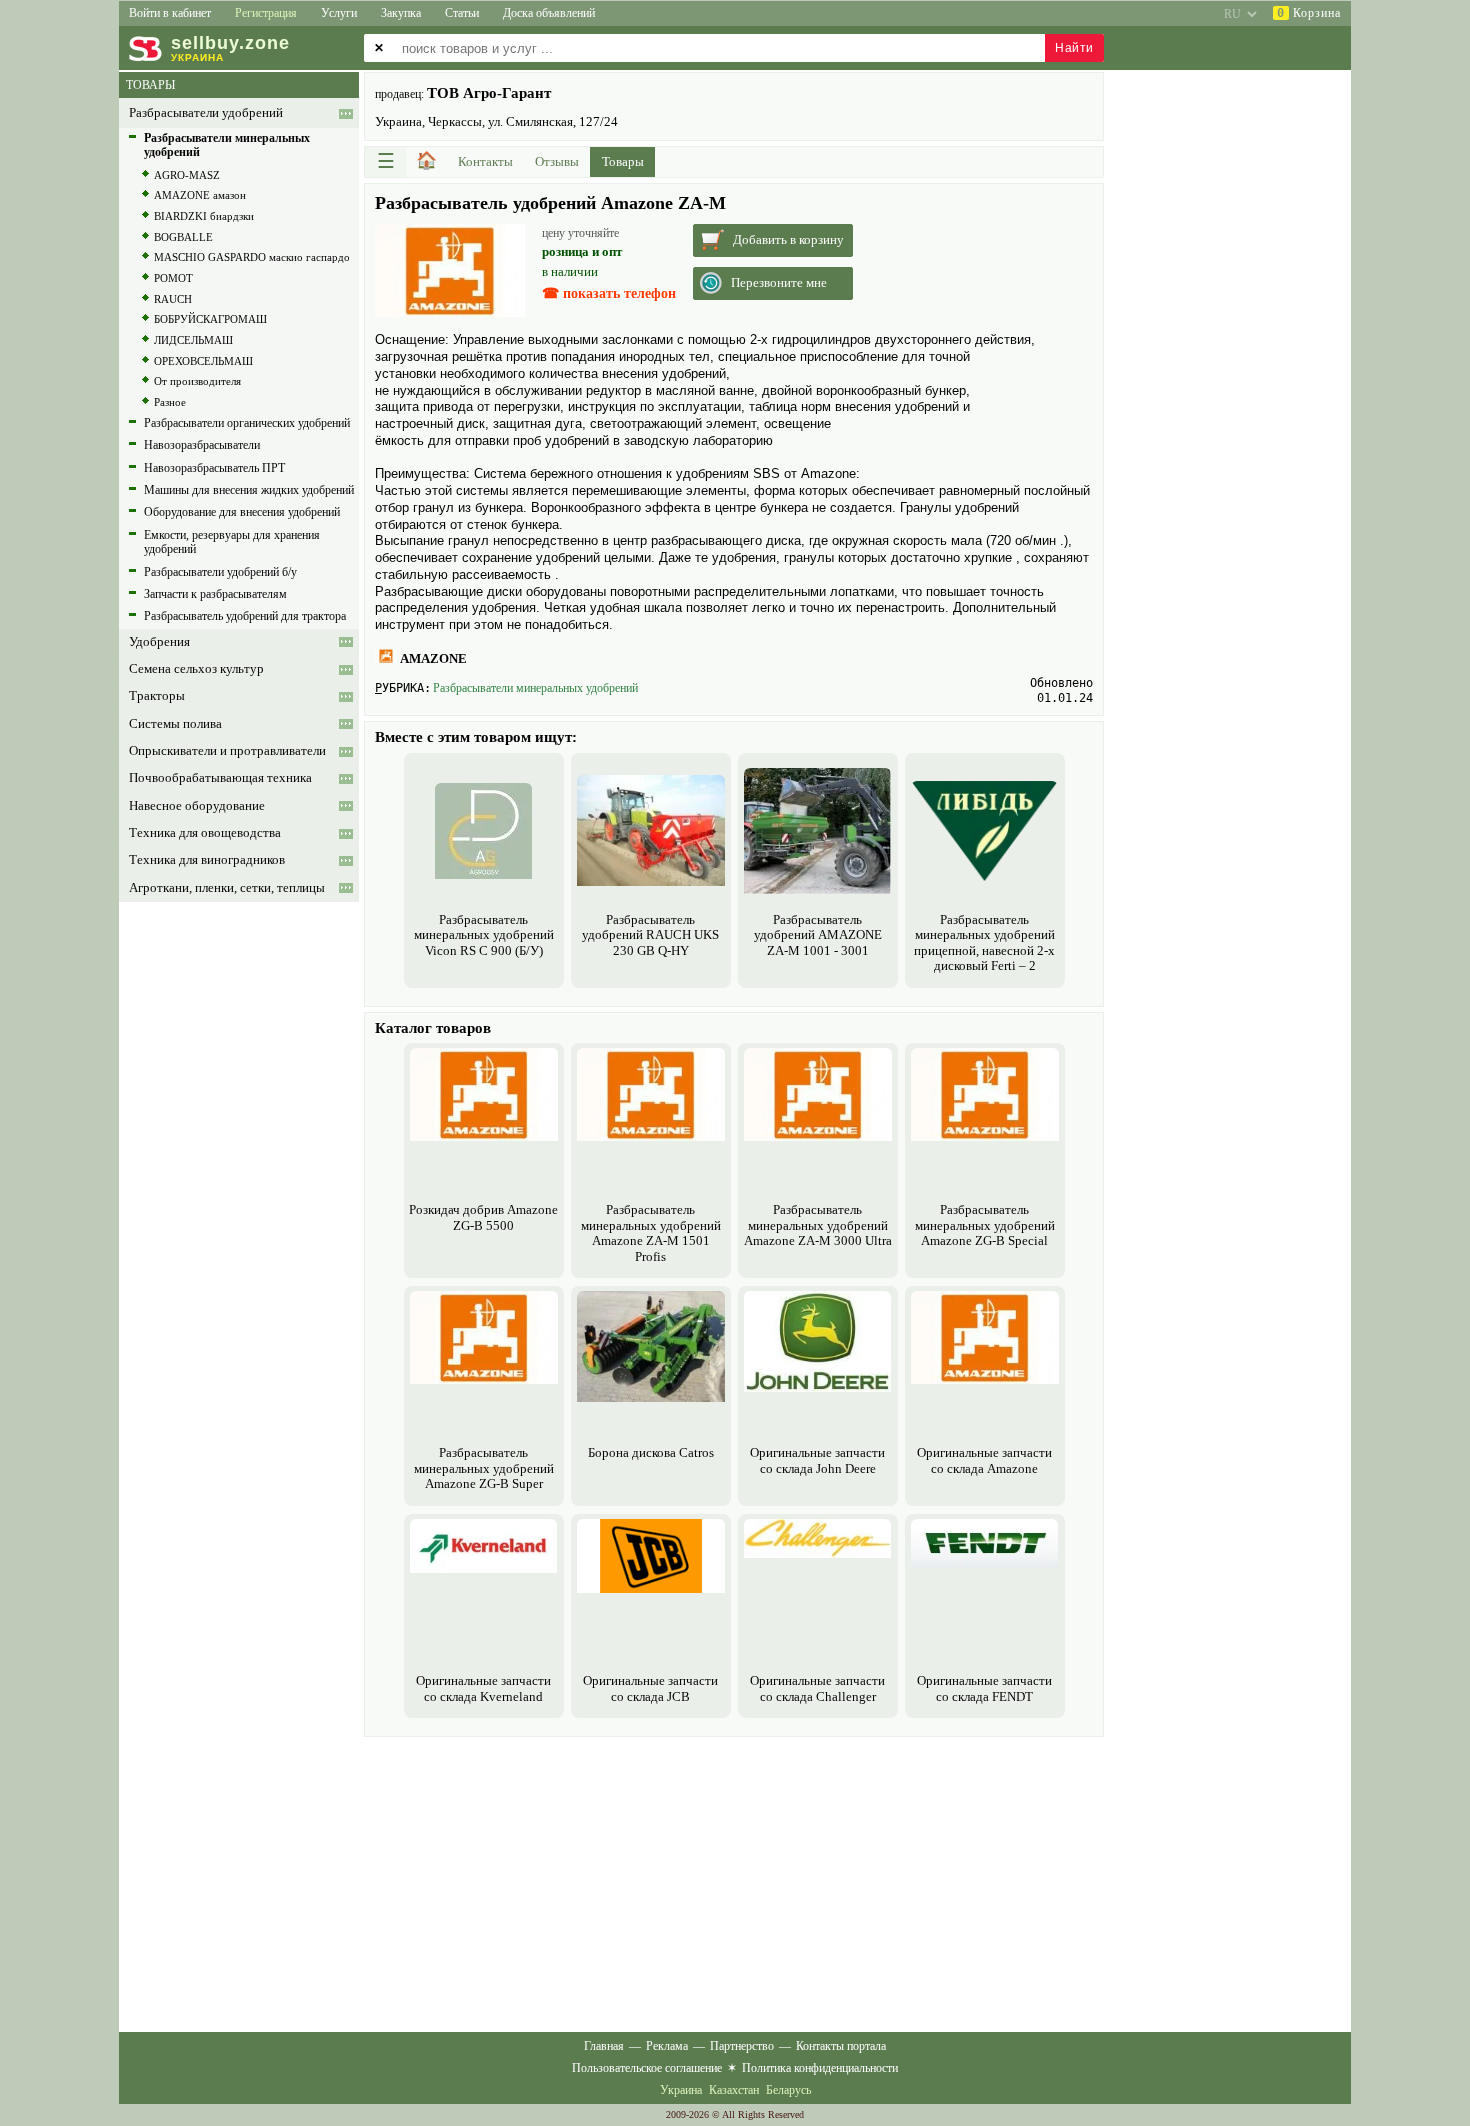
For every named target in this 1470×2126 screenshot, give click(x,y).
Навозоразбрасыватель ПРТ (214, 468)
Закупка (401, 13)
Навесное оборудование (197, 806)
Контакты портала (841, 2046)
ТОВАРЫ (150, 85)
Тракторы (157, 696)
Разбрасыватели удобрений (206, 113)
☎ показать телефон (609, 293)
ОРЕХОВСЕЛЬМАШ (203, 361)
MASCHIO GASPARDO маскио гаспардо (252, 257)
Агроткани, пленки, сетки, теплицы (227, 888)
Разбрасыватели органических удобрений (247, 423)
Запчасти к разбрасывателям (215, 594)
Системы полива (175, 724)
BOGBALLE (183, 237)
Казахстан (734, 2090)
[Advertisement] (734, 1882)
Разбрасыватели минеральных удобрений (535, 688)
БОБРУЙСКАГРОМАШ (210, 319)
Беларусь (788, 2090)
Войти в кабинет (170, 13)
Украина (681, 2090)
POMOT (173, 278)
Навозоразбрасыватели (202, 445)
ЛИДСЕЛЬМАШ (193, 340)
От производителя (197, 381)
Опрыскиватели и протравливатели (227, 751)
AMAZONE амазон (200, 195)
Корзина (1309, 13)
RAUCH (173, 299)
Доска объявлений (549, 13)
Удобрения (159, 642)
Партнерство (742, 2046)
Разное (170, 402)
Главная (604, 2046)
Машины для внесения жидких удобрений (249, 490)
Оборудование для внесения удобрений (242, 512)
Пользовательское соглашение (647, 2068)
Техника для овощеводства (205, 833)
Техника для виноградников (207, 860)
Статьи (462, 13)
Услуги (339, 13)
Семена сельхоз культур (196, 669)
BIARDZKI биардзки (204, 216)
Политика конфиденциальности (820, 2068)
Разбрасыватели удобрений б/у (220, 572)
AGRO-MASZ (187, 175)
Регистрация (266, 13)
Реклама (667, 2046)
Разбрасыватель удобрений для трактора (245, 616)
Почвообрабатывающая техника (220, 778)
